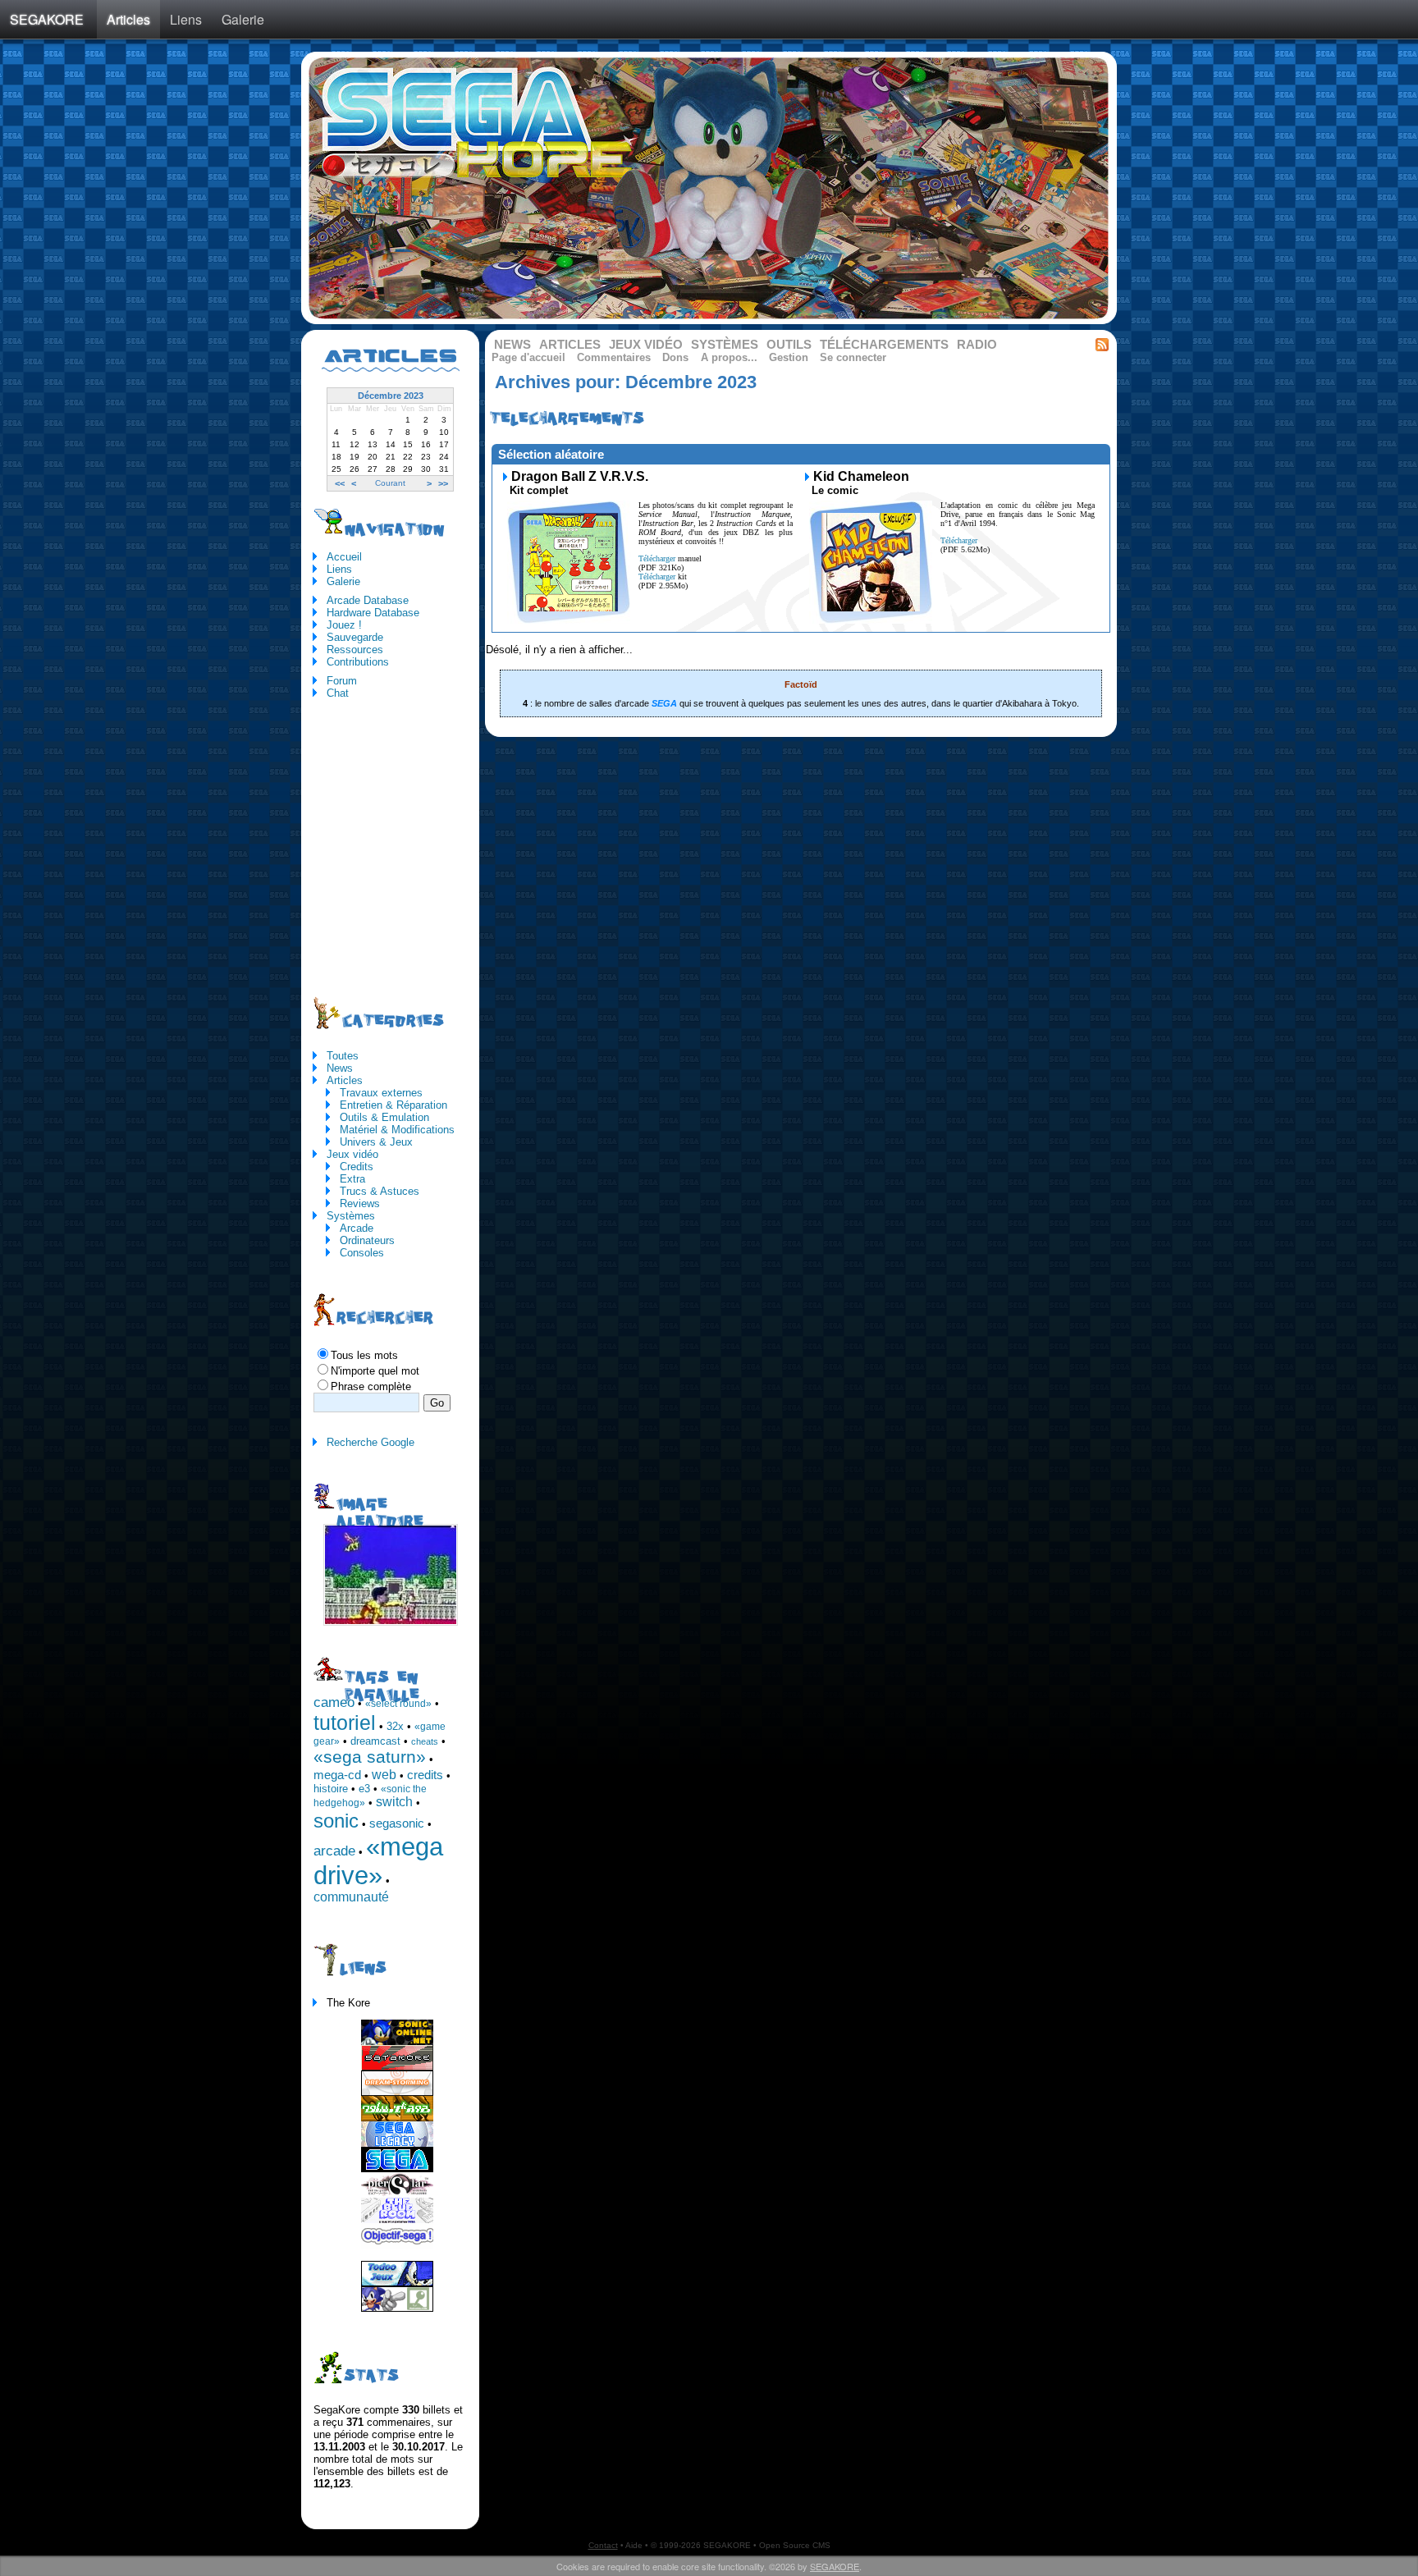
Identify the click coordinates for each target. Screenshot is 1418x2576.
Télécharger (657, 558)
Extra (352, 1179)
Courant (390, 483)
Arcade (357, 1228)
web (384, 1775)
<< (340, 483)
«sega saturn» (370, 1757)
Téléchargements (884, 345)
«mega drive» (378, 1861)
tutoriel (345, 1723)
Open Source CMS (795, 2545)
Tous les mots (364, 1355)
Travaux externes (381, 1093)
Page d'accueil (528, 357)
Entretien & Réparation (393, 1105)
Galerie (243, 19)
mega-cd (337, 1775)
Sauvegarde (355, 637)
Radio (977, 345)
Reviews (360, 1203)
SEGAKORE (47, 19)
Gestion (789, 357)
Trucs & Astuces (380, 1191)
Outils (789, 345)
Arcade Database (368, 600)
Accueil (344, 557)
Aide (634, 2545)
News (512, 345)
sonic (336, 1821)
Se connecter (853, 357)
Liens (186, 19)
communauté (351, 1897)
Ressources (355, 650)
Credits (357, 1167)
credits (425, 1775)
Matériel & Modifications (397, 1130)
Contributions (358, 662)
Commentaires (614, 357)
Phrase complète (371, 1386)
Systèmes (725, 345)
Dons (675, 357)
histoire (331, 1789)
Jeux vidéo (646, 345)
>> (443, 483)
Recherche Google (371, 1442)
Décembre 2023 (391, 396)
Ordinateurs (367, 1240)
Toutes (343, 1056)
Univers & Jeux (376, 1142)
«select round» (398, 1704)
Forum (342, 681)
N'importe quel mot (375, 1371)
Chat (338, 693)
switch (394, 1802)
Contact (603, 2545)
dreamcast (375, 1741)
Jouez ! (344, 625)
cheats (425, 1741)
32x (395, 1726)
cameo (334, 1702)
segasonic (397, 1823)
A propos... (729, 357)
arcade (334, 1851)
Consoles (362, 1253)
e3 (364, 1789)
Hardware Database (373, 613)
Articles (128, 19)
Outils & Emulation (384, 1117)
